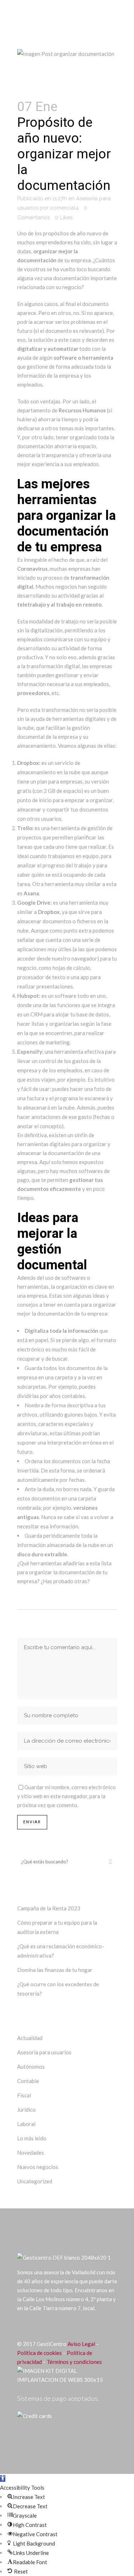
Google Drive (34, 902)
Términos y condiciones (74, 2362)
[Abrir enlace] (20, 2326)
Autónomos (31, 2067)
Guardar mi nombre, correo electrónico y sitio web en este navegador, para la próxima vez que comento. (66, 1796)
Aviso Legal (81, 2344)
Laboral (26, 2124)
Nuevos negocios (38, 2167)
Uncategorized (35, 2181)
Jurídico (26, 2110)
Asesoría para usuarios (44, 2052)
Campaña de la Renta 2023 (49, 1908)
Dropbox (28, 763)
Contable (28, 2081)
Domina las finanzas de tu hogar (55, 1970)
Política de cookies (39, 2353)
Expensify (30, 1052)
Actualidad (30, 2038)
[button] (3, 2479)
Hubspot (28, 996)
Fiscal (24, 2095)
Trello (25, 828)
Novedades (31, 2153)
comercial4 (64, 208)
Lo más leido (32, 2138)
